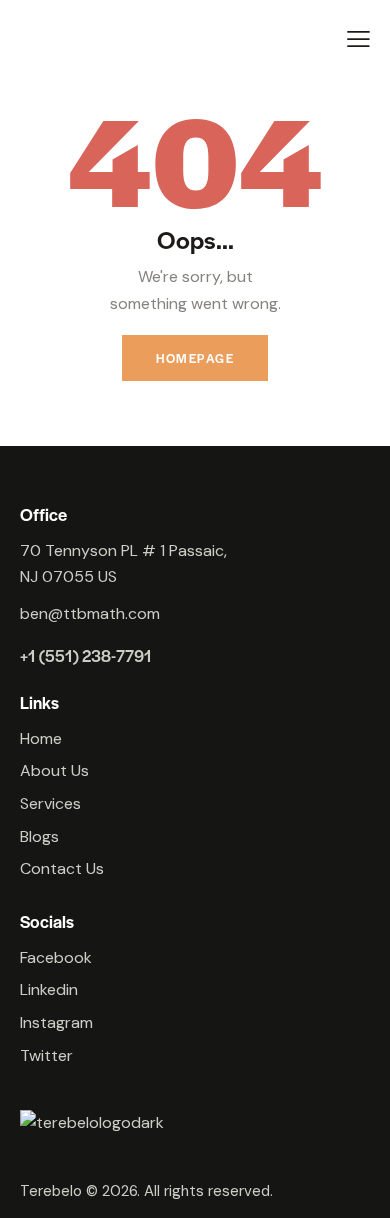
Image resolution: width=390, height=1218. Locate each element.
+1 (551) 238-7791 (86, 655)
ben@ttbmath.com (90, 613)
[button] (358, 39)
